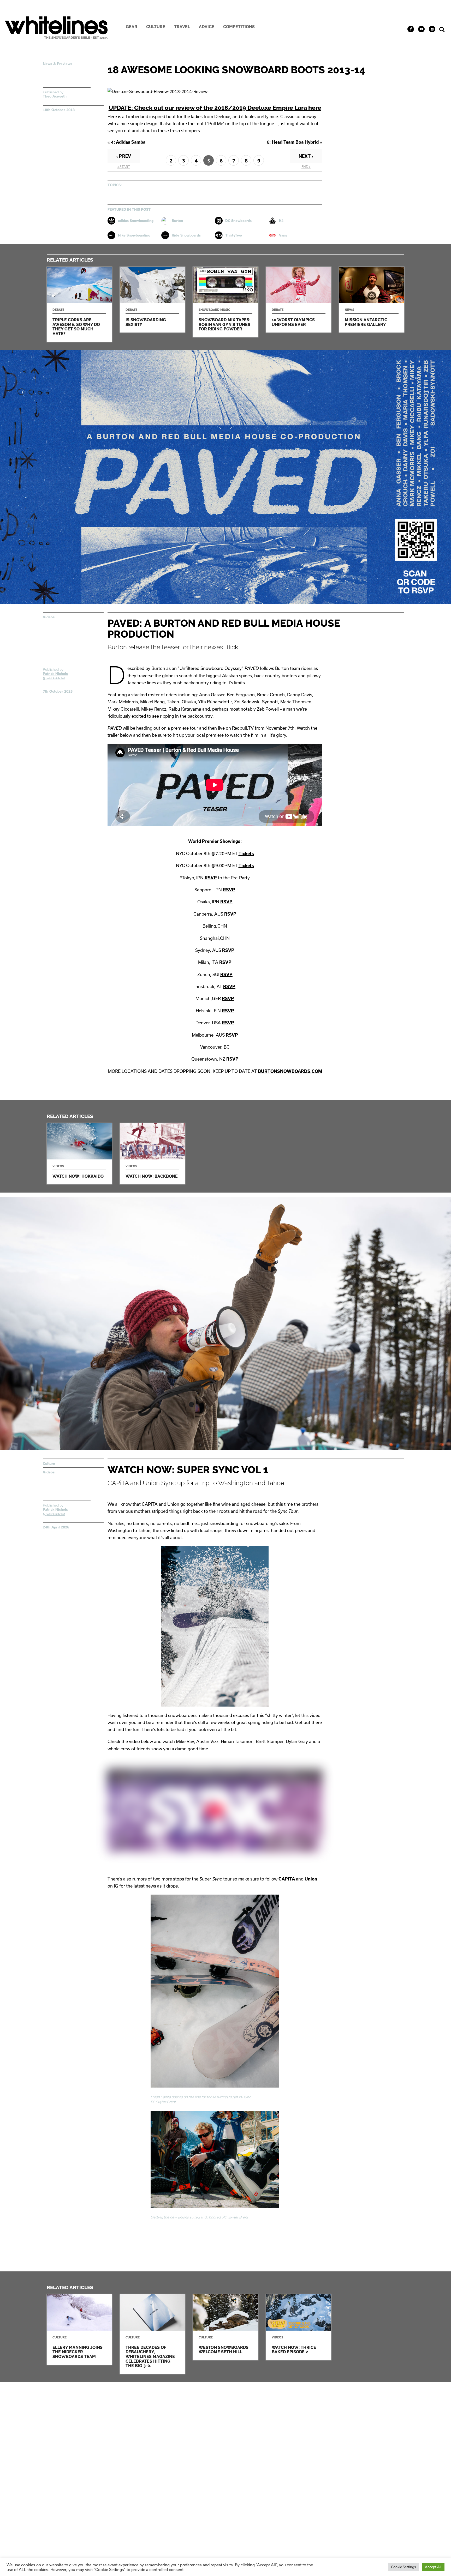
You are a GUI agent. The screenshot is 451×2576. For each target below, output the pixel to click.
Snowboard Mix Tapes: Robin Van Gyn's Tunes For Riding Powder (225, 302)
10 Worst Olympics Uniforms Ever (299, 300)
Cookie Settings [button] (403, 2567)
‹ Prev (124, 156)
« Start (124, 167)
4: (126, 142)
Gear (132, 27)
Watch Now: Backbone (152, 1154)
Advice (207, 27)
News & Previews (58, 64)
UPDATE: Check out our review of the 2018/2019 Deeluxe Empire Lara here (215, 108)
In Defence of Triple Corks (79, 304)
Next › (306, 156)
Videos (49, 617)
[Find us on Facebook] (411, 29)
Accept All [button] (433, 2567)
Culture (156, 27)
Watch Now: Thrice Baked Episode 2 (299, 2327)
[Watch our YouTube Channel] (421, 29)
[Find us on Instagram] (432, 29)
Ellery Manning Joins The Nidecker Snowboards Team (79, 2330)
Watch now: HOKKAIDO (79, 1154)
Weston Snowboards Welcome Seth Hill (225, 2327)
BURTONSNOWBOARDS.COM (290, 1071)
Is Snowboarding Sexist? (152, 300)
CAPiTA (287, 1879)
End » (306, 167)
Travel (182, 27)
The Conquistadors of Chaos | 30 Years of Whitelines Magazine (152, 2334)
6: (294, 142)
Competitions (239, 27)
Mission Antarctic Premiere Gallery (372, 300)
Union (311, 1879)
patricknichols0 (55, 678)
